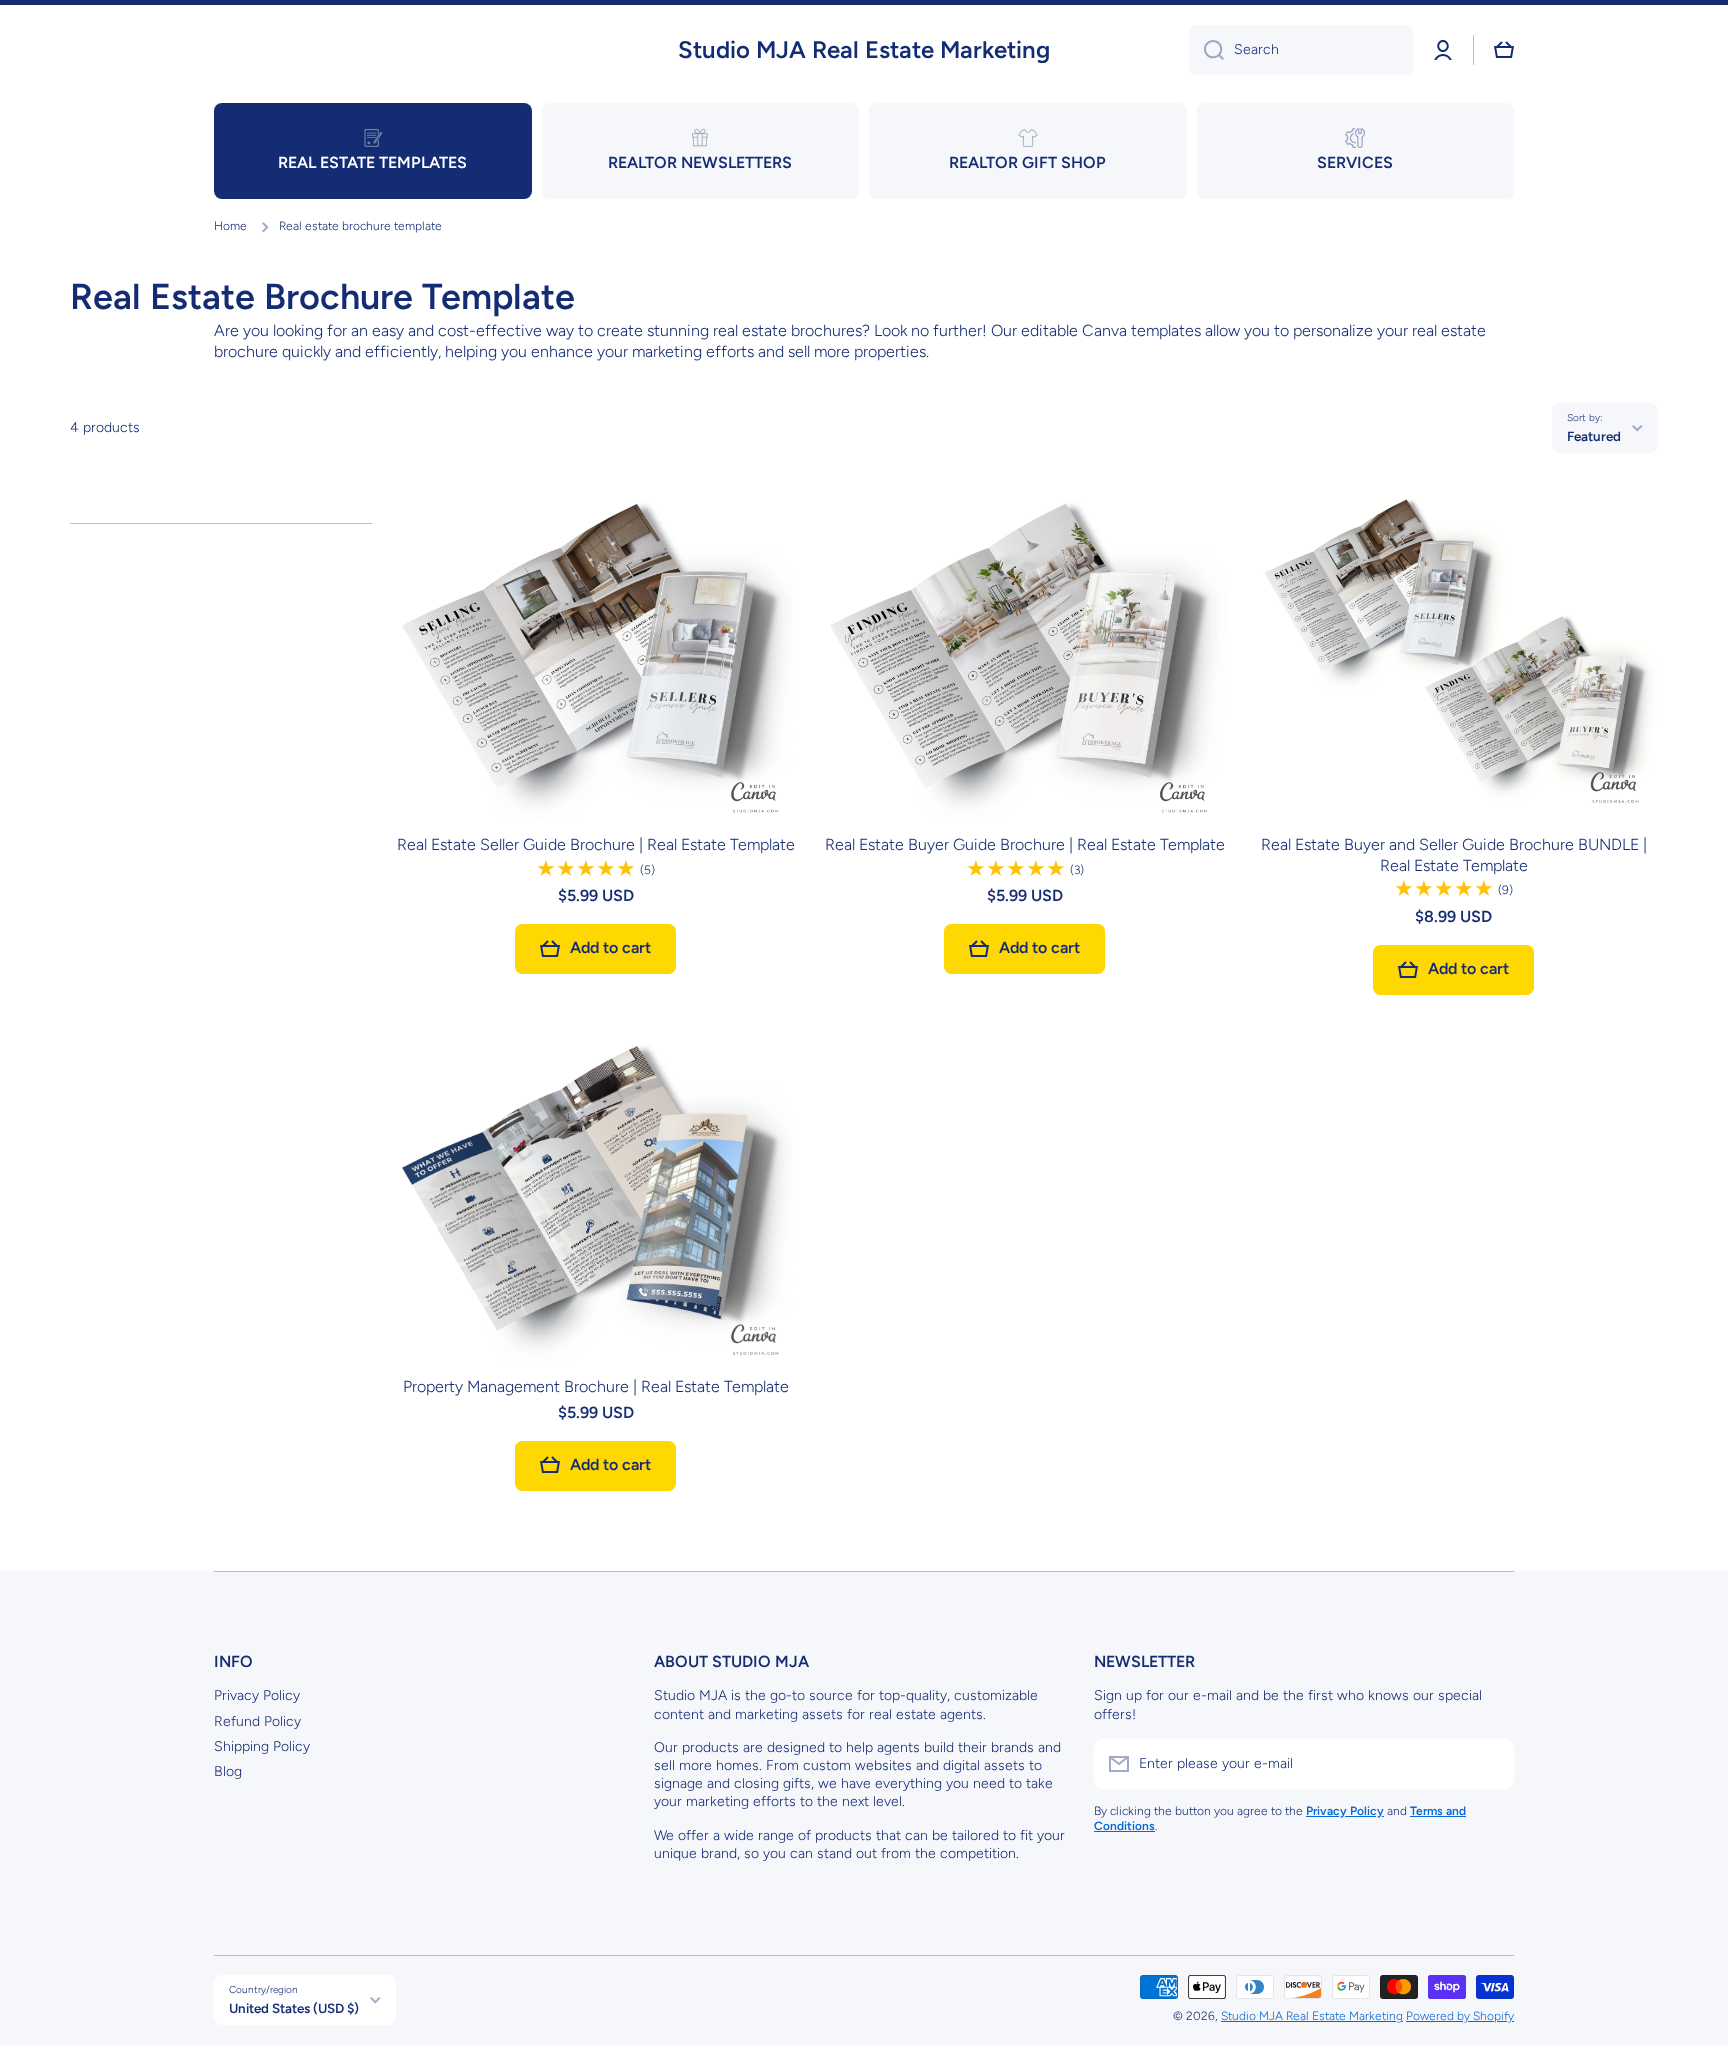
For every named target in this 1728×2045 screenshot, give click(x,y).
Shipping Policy (262, 1746)
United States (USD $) (294, 2008)
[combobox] (1301, 50)
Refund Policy (257, 1721)
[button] (1504, 50)
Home (230, 226)
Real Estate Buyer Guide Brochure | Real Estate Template (1025, 844)
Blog (228, 1771)
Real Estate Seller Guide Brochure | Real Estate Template (596, 844)
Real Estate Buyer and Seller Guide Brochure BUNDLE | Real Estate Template (1454, 855)
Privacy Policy (257, 1695)
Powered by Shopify (1460, 2016)
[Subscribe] (1489, 1764)
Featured (1594, 436)
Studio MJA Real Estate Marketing (1312, 2016)
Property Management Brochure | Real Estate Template (596, 1386)
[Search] (1206, 50)
